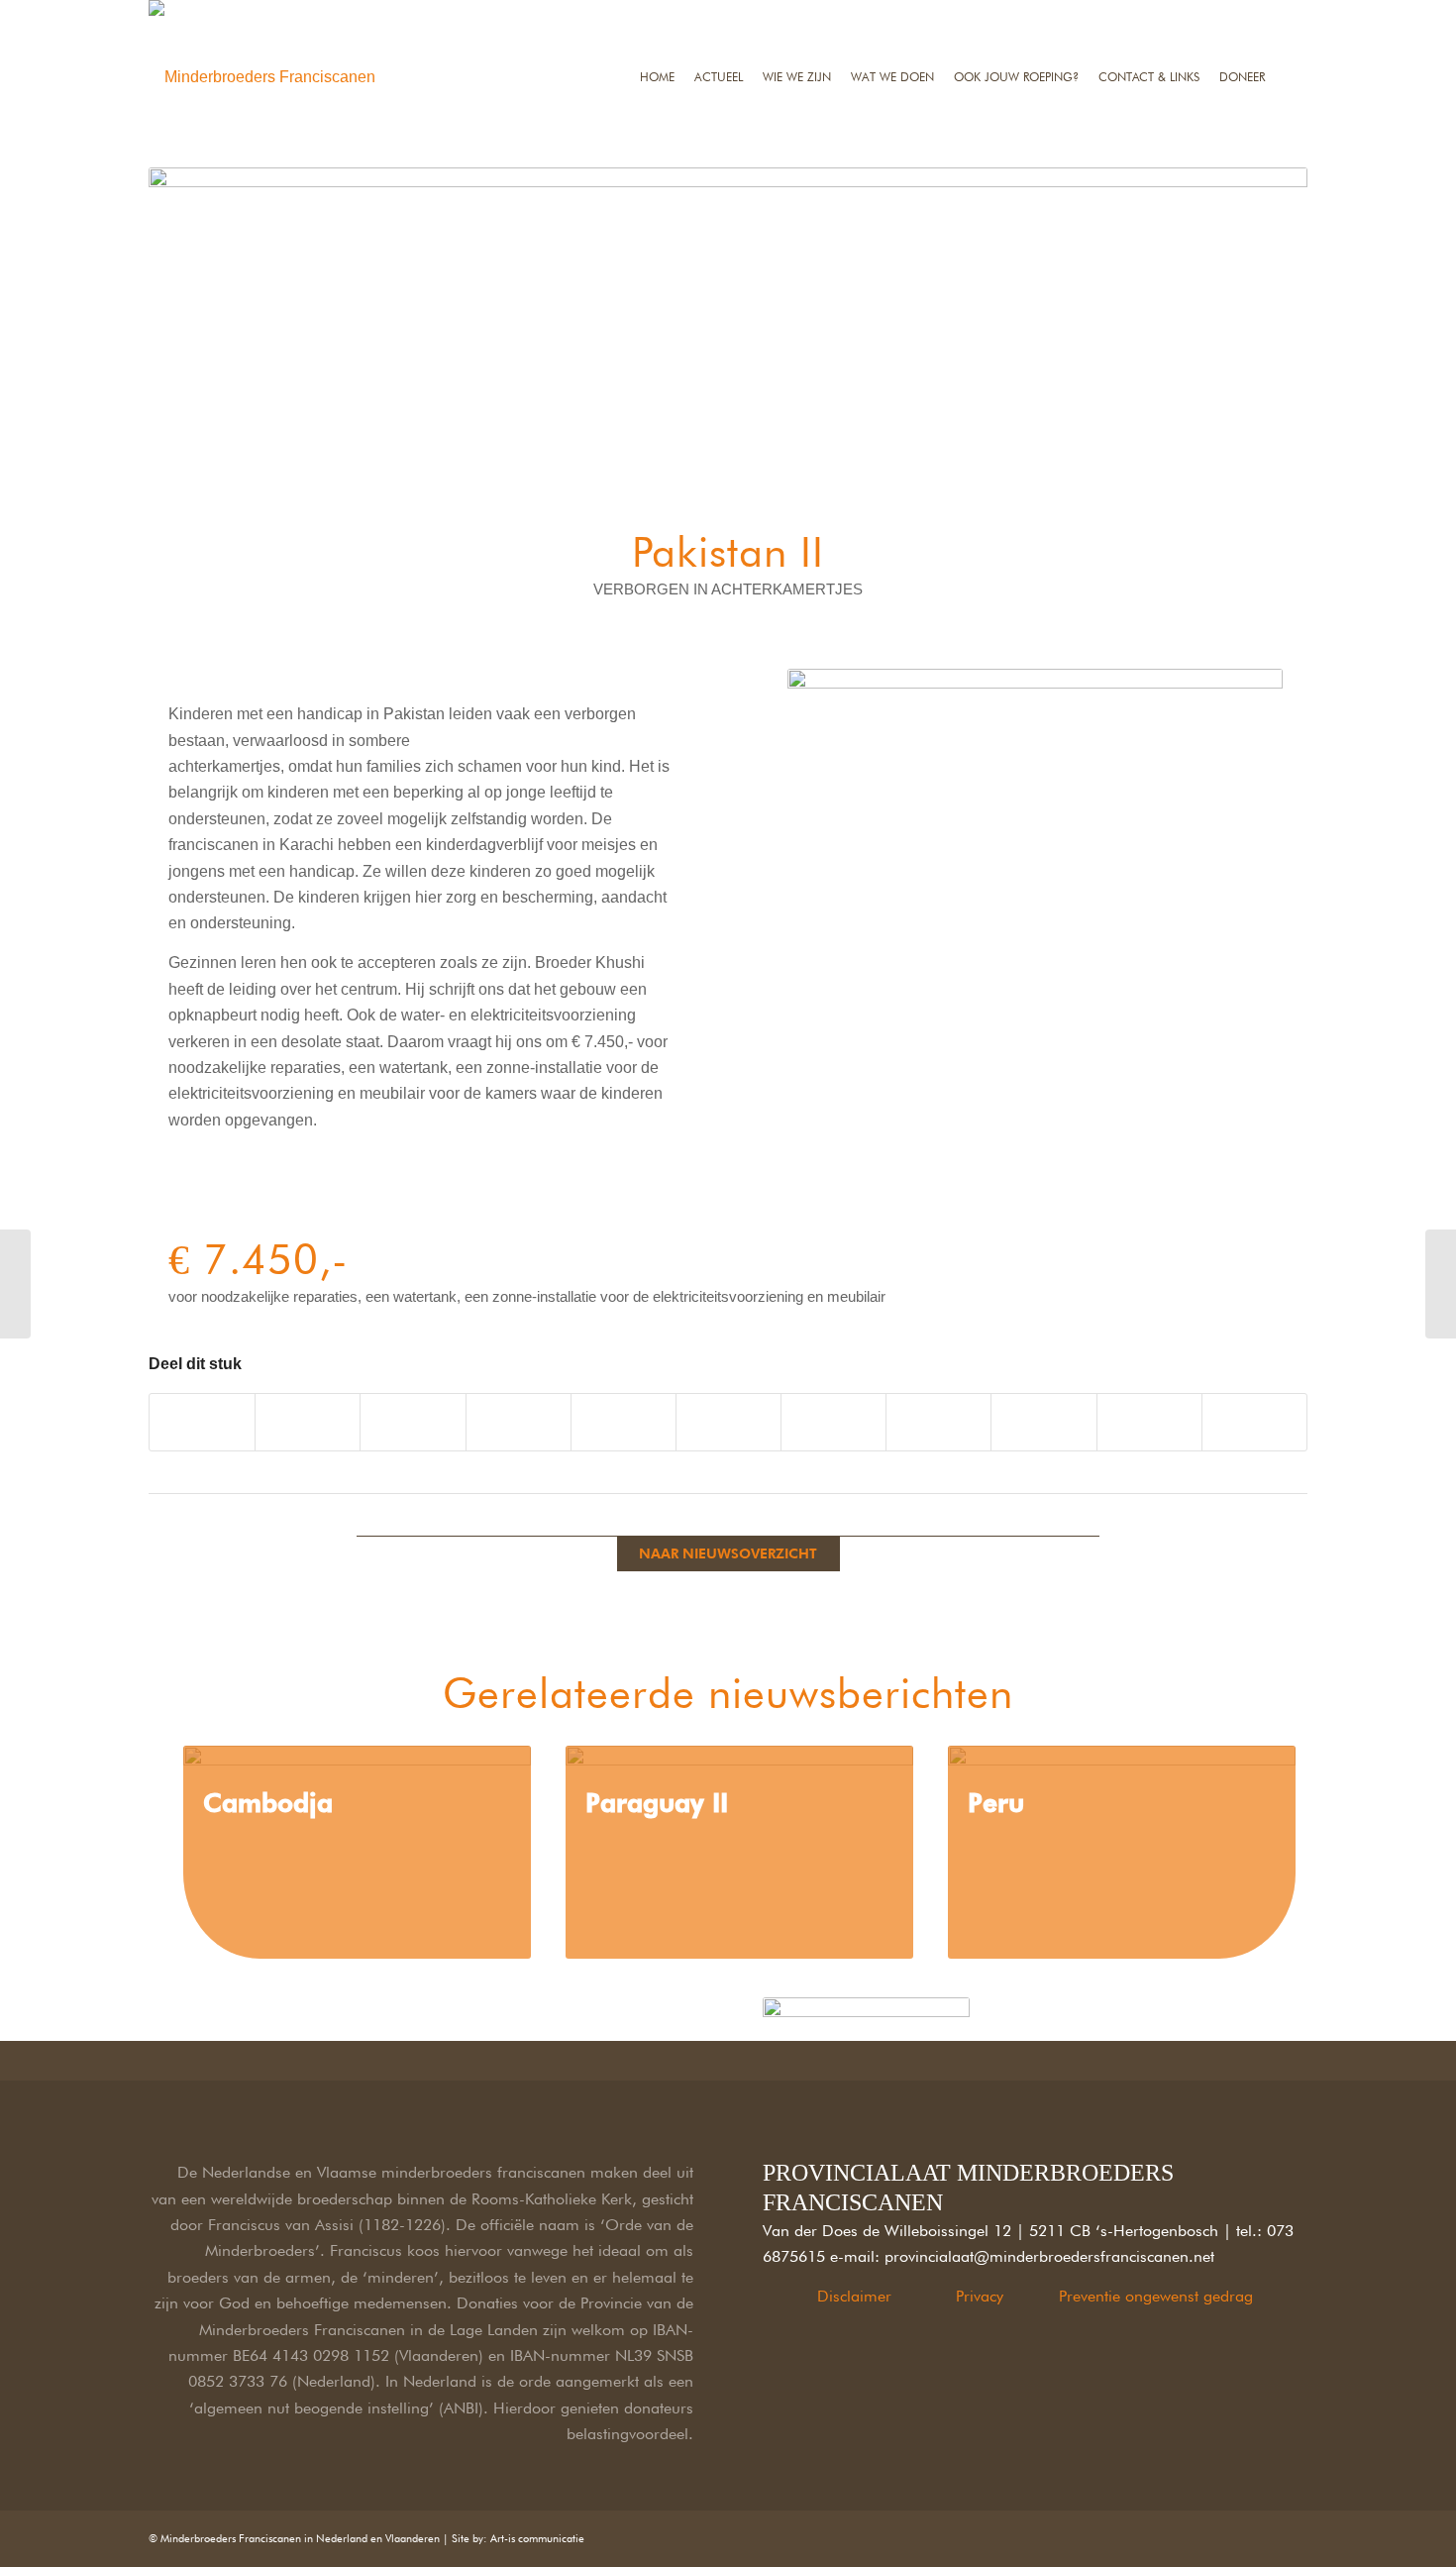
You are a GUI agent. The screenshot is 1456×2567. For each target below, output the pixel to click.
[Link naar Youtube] (1254, 1422)
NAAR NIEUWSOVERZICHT (728, 1553)
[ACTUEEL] (719, 12)
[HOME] (657, 12)
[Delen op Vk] (833, 1422)
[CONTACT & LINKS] (1149, 12)
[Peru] (1122, 1852)
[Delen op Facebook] (202, 1422)
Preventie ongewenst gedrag (1156, 2296)
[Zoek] (1291, 12)
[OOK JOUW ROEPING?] (1016, 12)
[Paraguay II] (739, 1852)
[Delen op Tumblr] (728, 1422)
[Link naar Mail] (1293, 2535)
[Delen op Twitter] (308, 1422)
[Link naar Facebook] (1174, 2535)
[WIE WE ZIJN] (797, 12)
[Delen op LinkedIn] (624, 1422)
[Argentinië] (15, 1284)
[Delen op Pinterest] (519, 1422)
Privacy (980, 2296)
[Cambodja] (357, 1852)
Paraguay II (657, 1803)
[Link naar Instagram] (1149, 1422)
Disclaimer (854, 2296)
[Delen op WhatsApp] (413, 1422)
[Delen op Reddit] (938, 1422)
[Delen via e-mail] (1043, 1422)
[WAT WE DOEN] (892, 12)
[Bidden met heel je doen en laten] (1441, 1284)
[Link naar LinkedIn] (1203, 2535)
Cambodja (268, 1803)
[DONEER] (1242, 12)
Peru (996, 1803)
